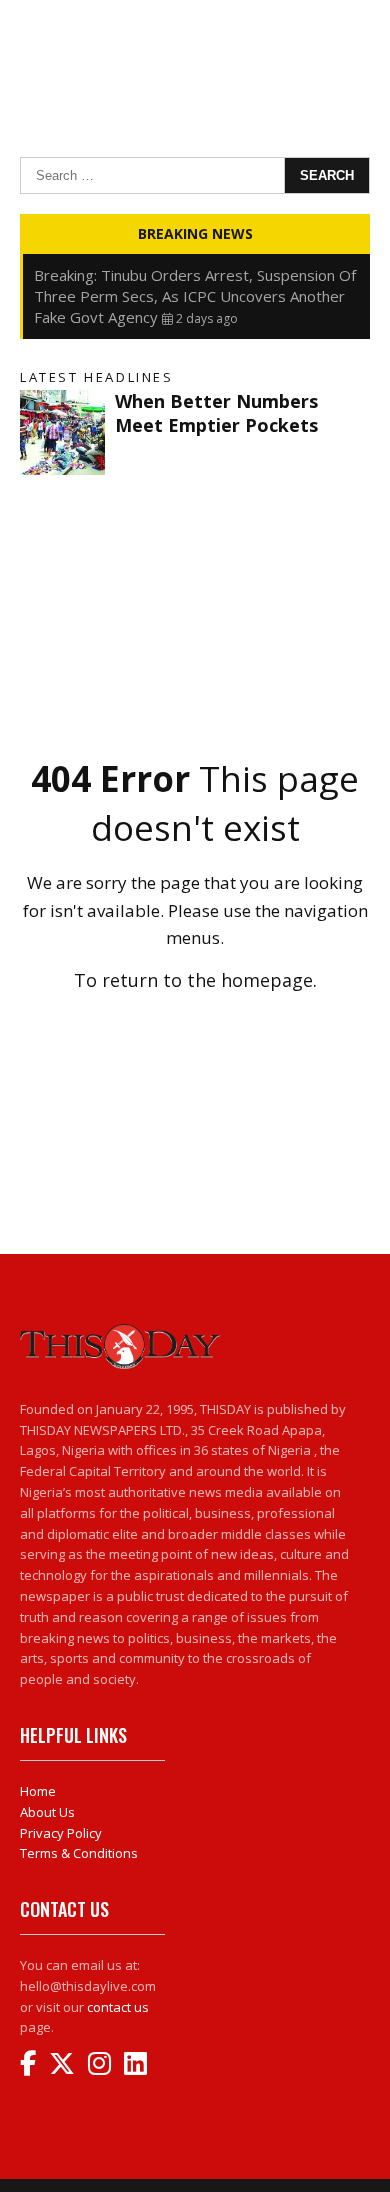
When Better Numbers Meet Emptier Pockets (216, 412)
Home (38, 1791)
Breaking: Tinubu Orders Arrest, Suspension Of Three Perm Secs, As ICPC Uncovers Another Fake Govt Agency (195, 296)
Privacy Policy (61, 1833)
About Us (47, 1812)
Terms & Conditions (79, 1853)
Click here (195, 1023)
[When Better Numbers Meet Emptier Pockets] (62, 432)
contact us (118, 2007)
